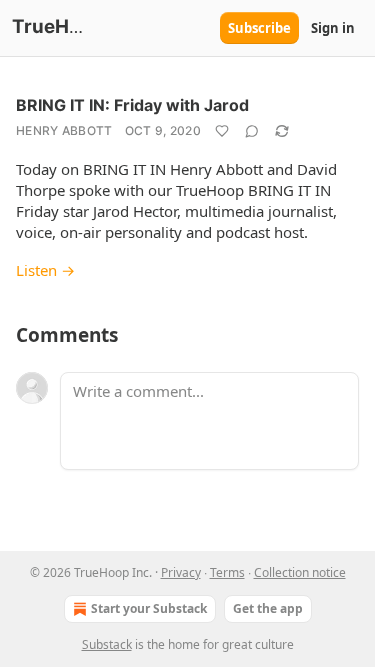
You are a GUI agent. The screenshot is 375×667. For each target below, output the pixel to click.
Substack (107, 644)
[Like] (222, 131)
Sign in (333, 28)
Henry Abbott (64, 130)
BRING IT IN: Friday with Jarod (132, 105)
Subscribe (259, 28)
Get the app (268, 608)
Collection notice (300, 572)
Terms (227, 572)
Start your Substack (149, 608)
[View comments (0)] (252, 131)
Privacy (181, 572)
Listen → (45, 270)
